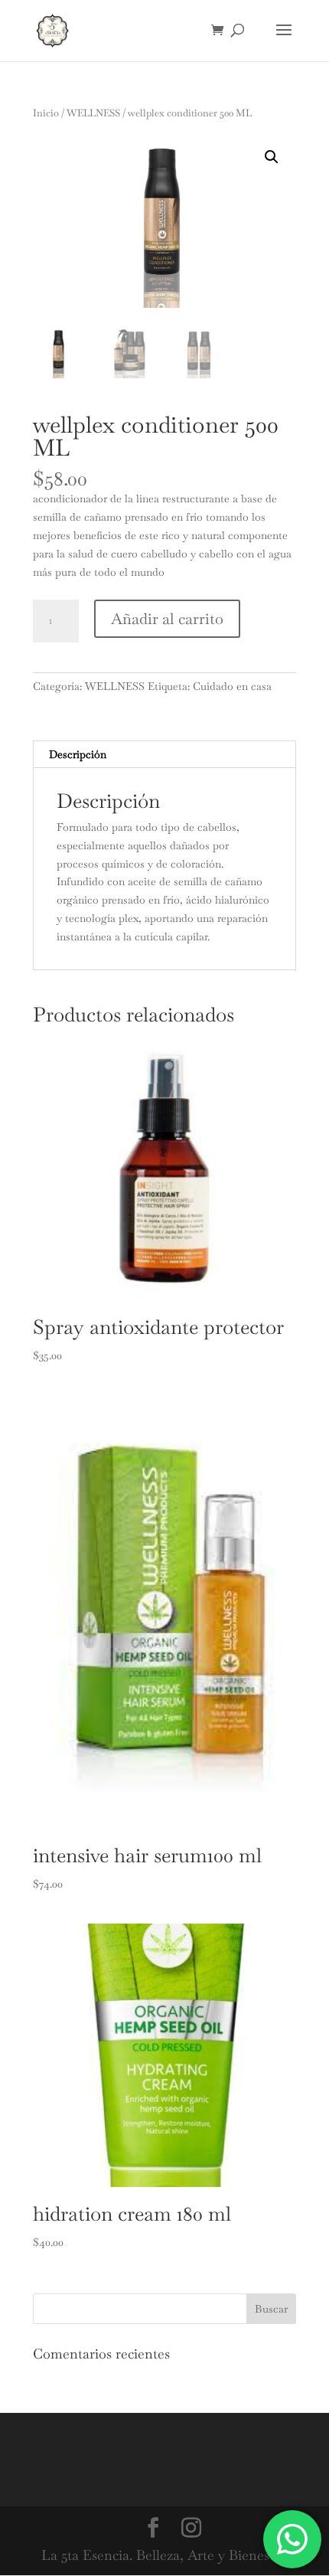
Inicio (46, 113)
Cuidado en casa (232, 686)
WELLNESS (93, 113)
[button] (272, 157)
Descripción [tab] (78, 754)
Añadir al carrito (167, 619)
